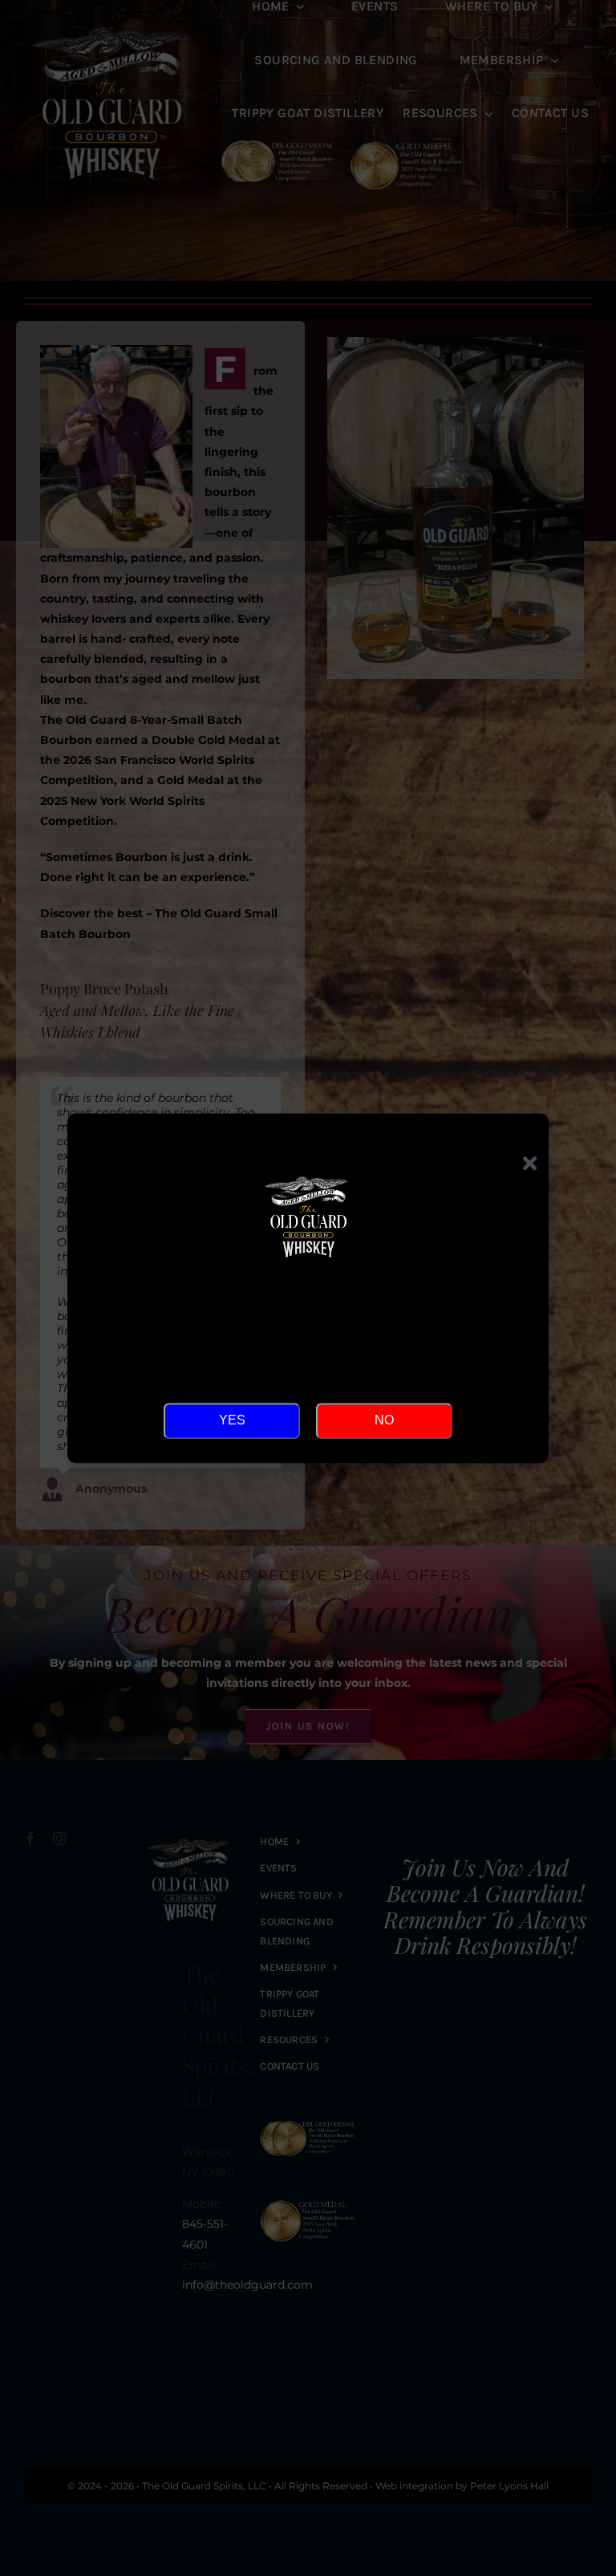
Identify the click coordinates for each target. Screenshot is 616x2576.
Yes (232, 1420)
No (384, 1420)
